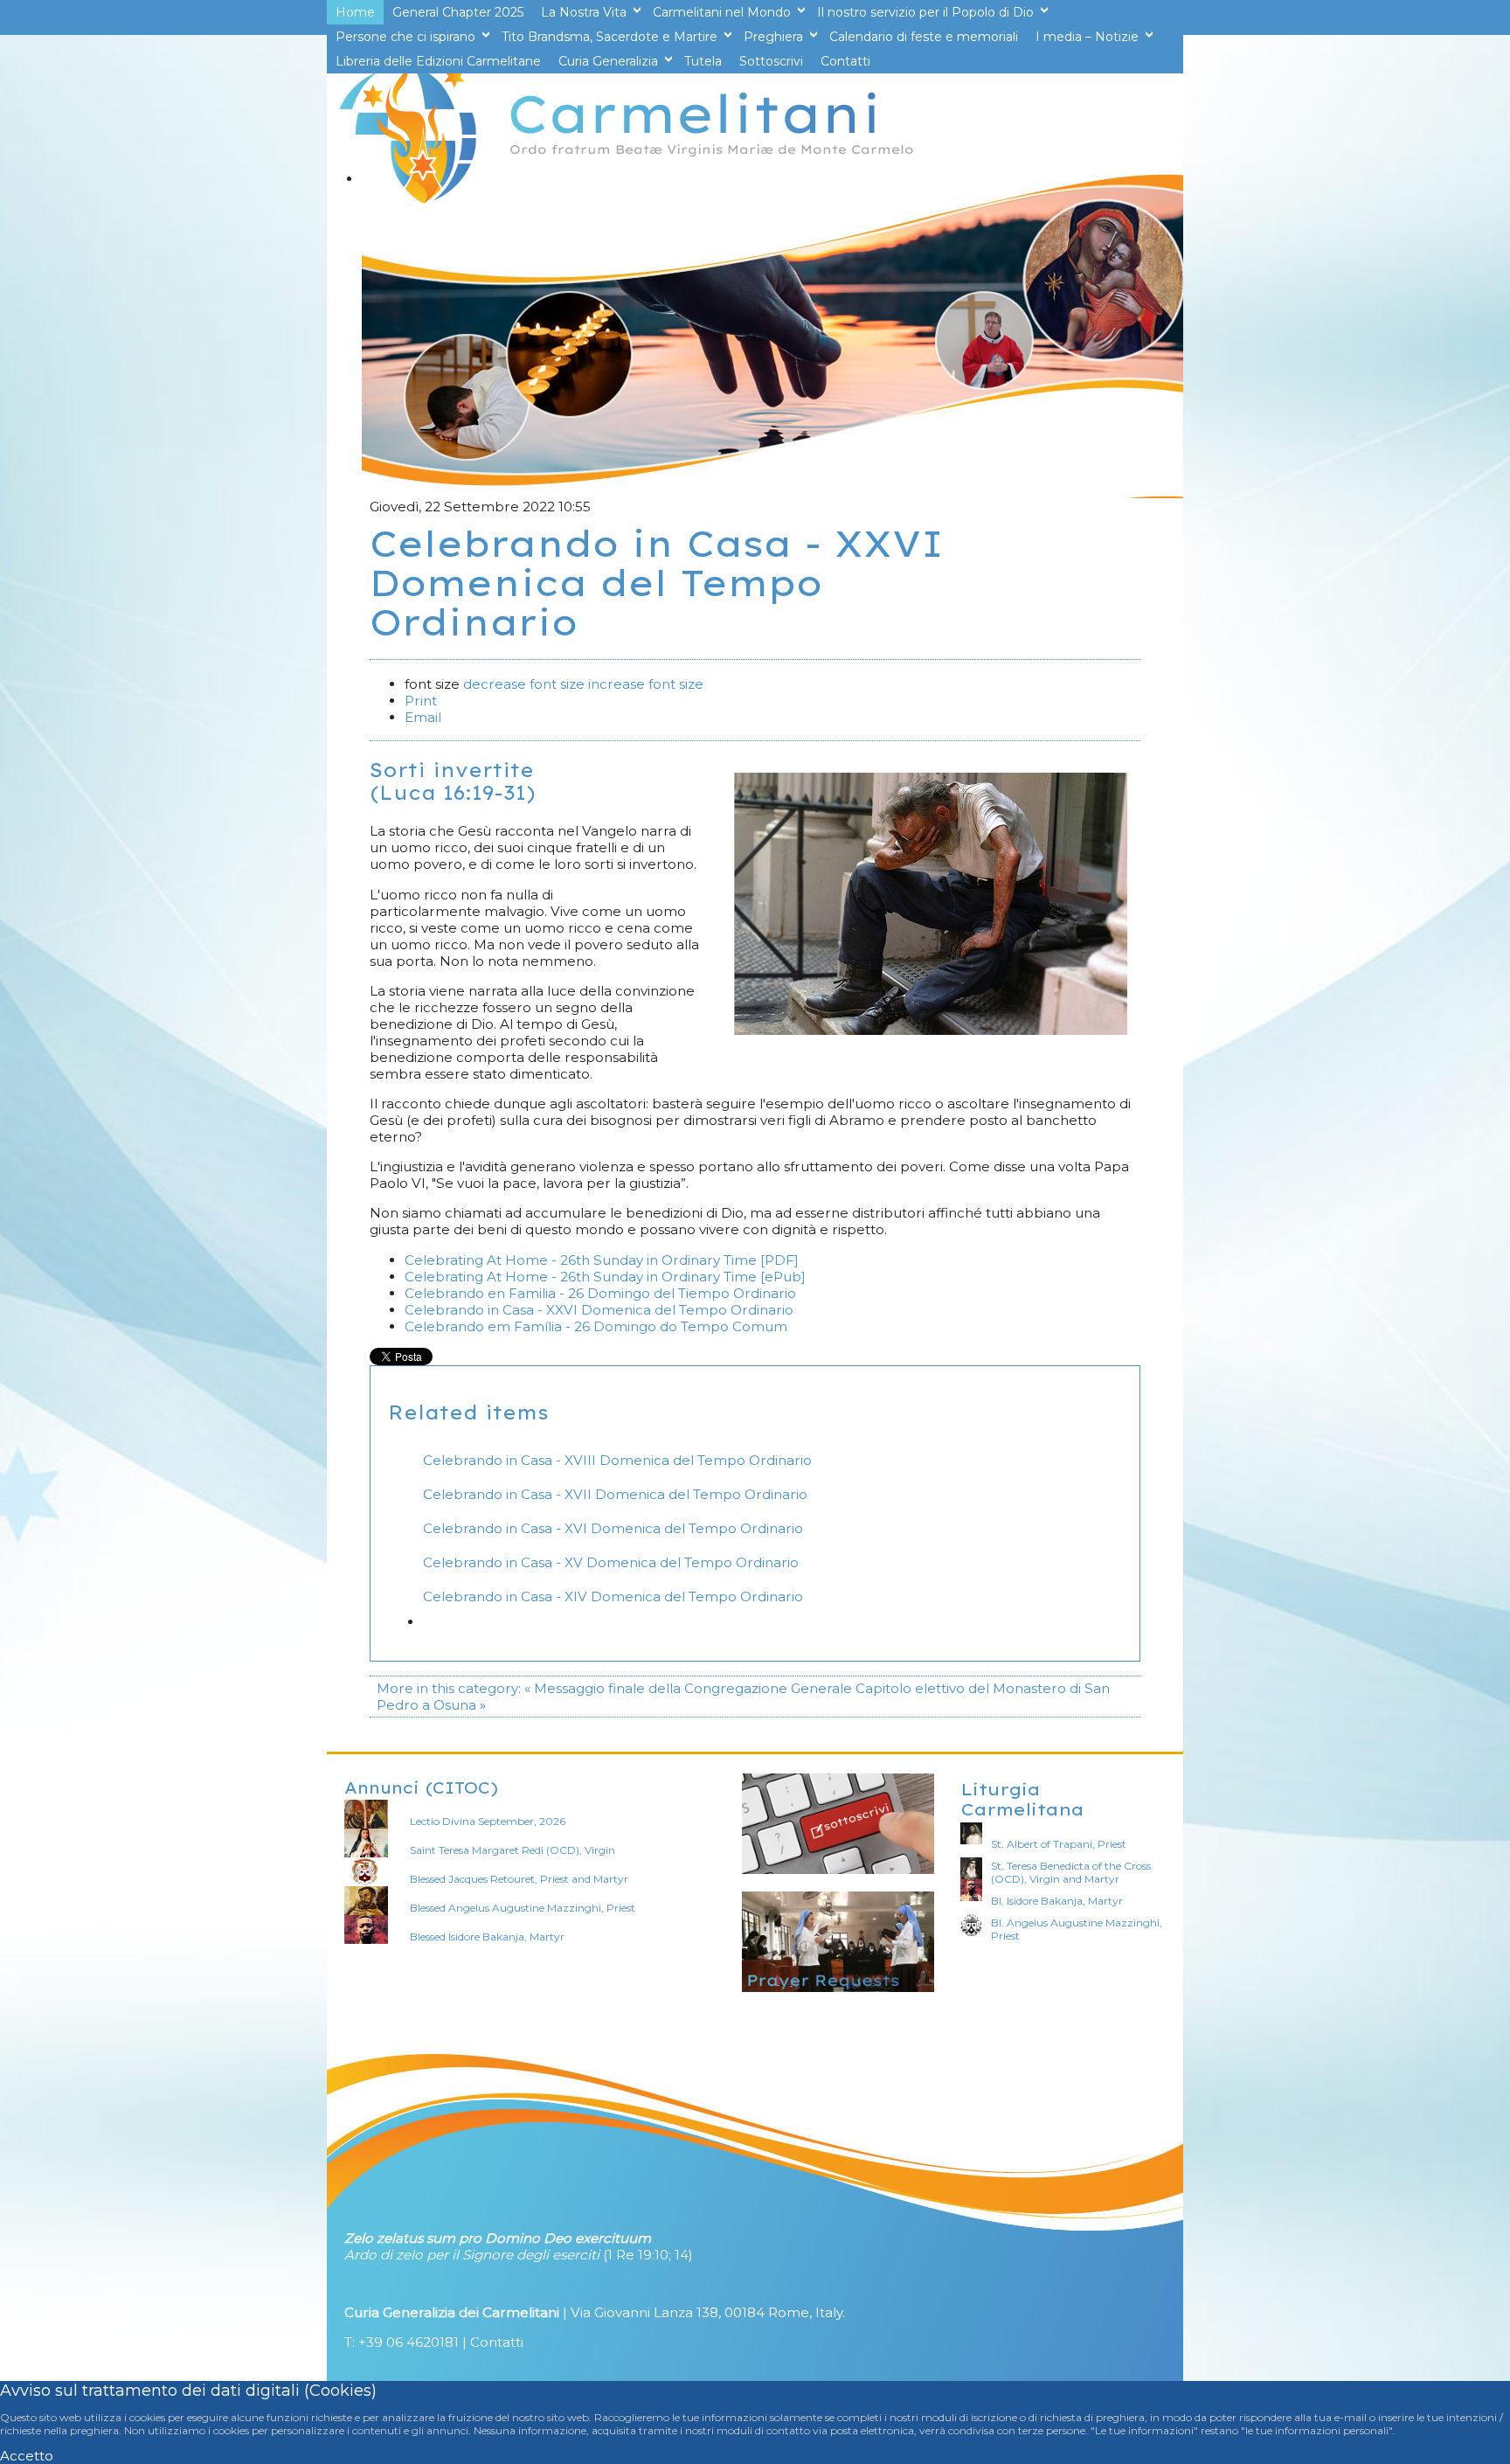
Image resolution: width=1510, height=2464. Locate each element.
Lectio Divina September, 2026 (488, 1821)
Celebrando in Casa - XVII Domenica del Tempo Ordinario (615, 1494)
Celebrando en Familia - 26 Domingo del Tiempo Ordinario (600, 1293)
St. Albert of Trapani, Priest (1059, 1844)
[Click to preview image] (931, 1030)
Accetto (27, 2456)
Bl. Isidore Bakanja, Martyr (1057, 1901)
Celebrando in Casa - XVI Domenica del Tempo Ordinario (613, 1528)
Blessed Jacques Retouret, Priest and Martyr (519, 1879)
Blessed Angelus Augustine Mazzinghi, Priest (523, 1908)
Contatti (497, 2342)
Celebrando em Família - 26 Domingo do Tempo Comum (596, 1326)
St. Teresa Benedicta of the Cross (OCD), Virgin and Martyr (1071, 1872)
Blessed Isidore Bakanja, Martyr (487, 1936)
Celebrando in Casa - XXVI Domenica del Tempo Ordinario (599, 1310)
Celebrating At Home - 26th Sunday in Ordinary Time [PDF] (602, 1260)
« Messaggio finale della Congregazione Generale (688, 1688)
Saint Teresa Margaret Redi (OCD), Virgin (513, 1850)
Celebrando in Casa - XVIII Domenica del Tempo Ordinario (617, 1460)
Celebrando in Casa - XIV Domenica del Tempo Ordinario (613, 1596)
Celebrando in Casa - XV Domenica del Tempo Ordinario (611, 1562)
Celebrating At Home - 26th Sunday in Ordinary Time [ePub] (605, 1277)
